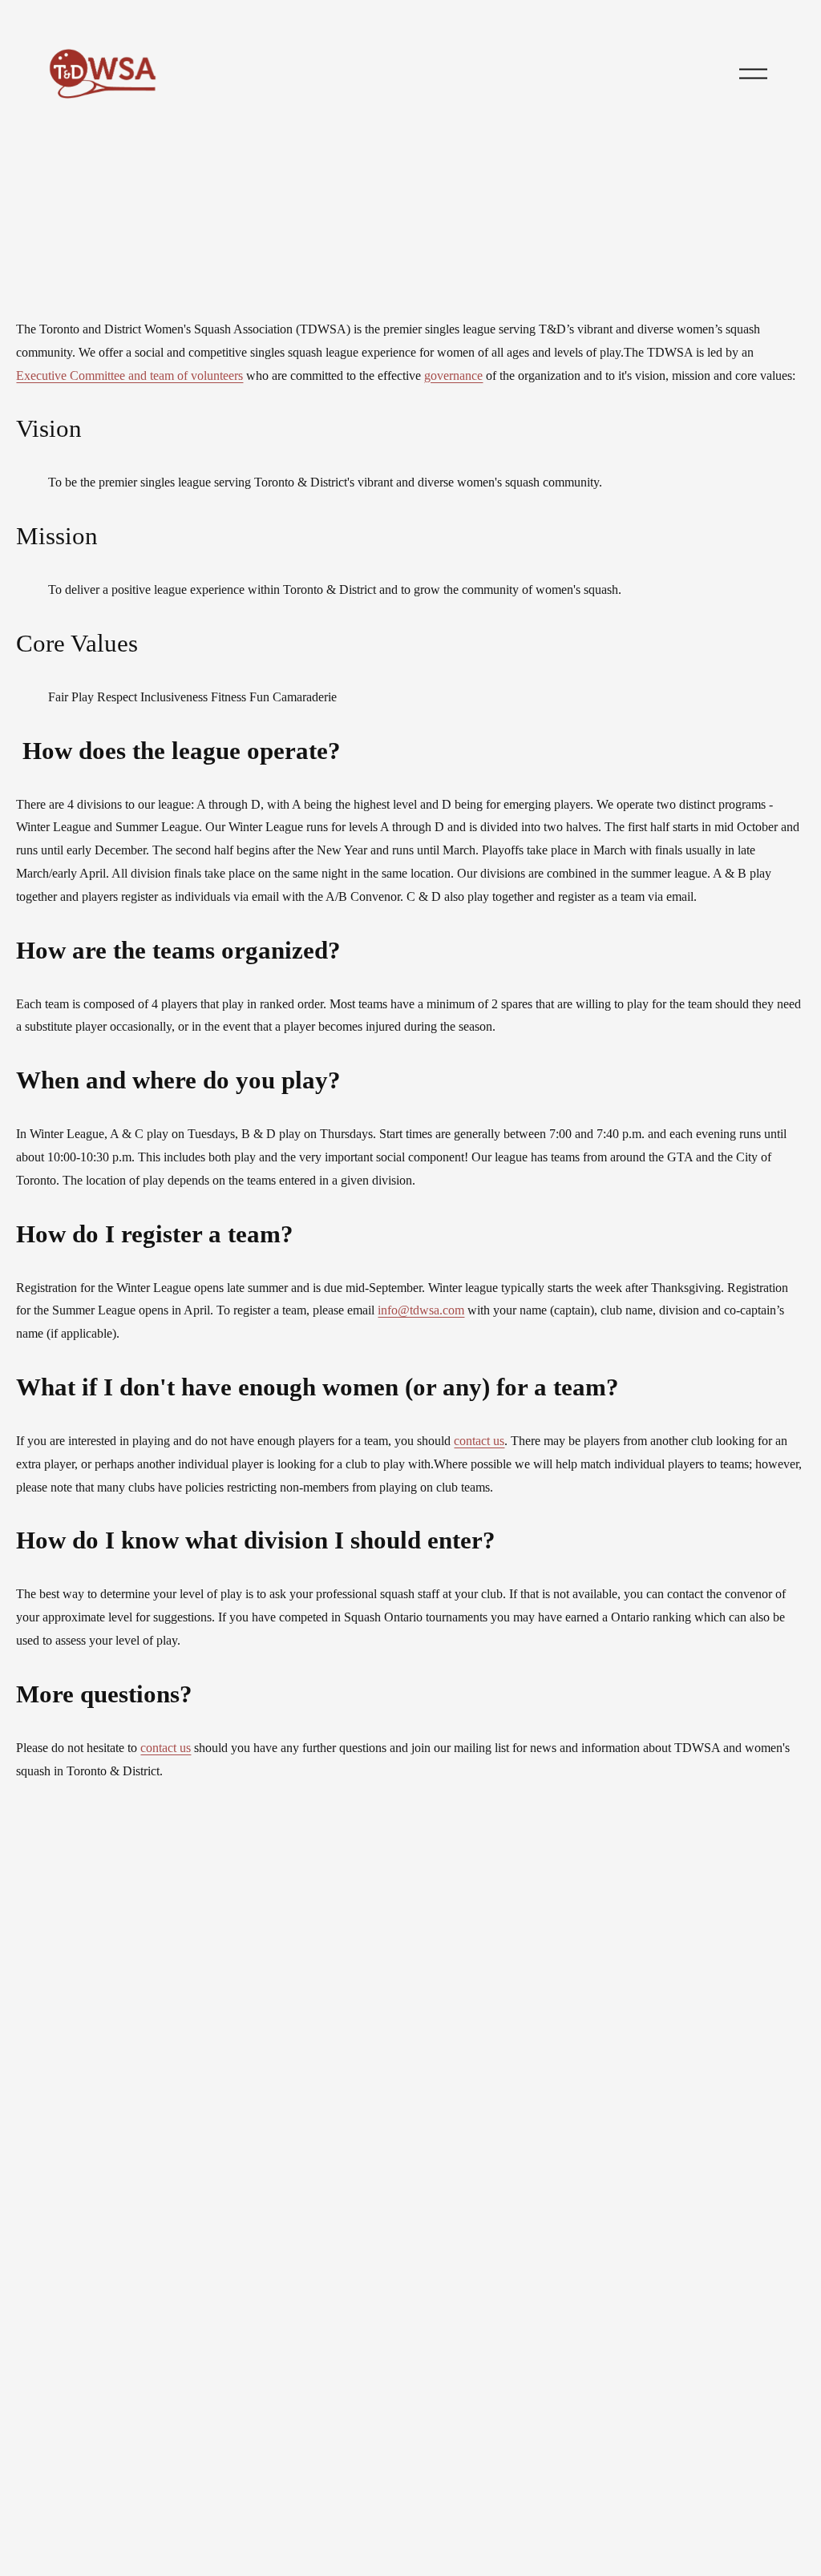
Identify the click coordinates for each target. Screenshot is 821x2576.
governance (453, 375)
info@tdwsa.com (421, 1310)
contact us (479, 1441)
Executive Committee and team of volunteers (129, 375)
